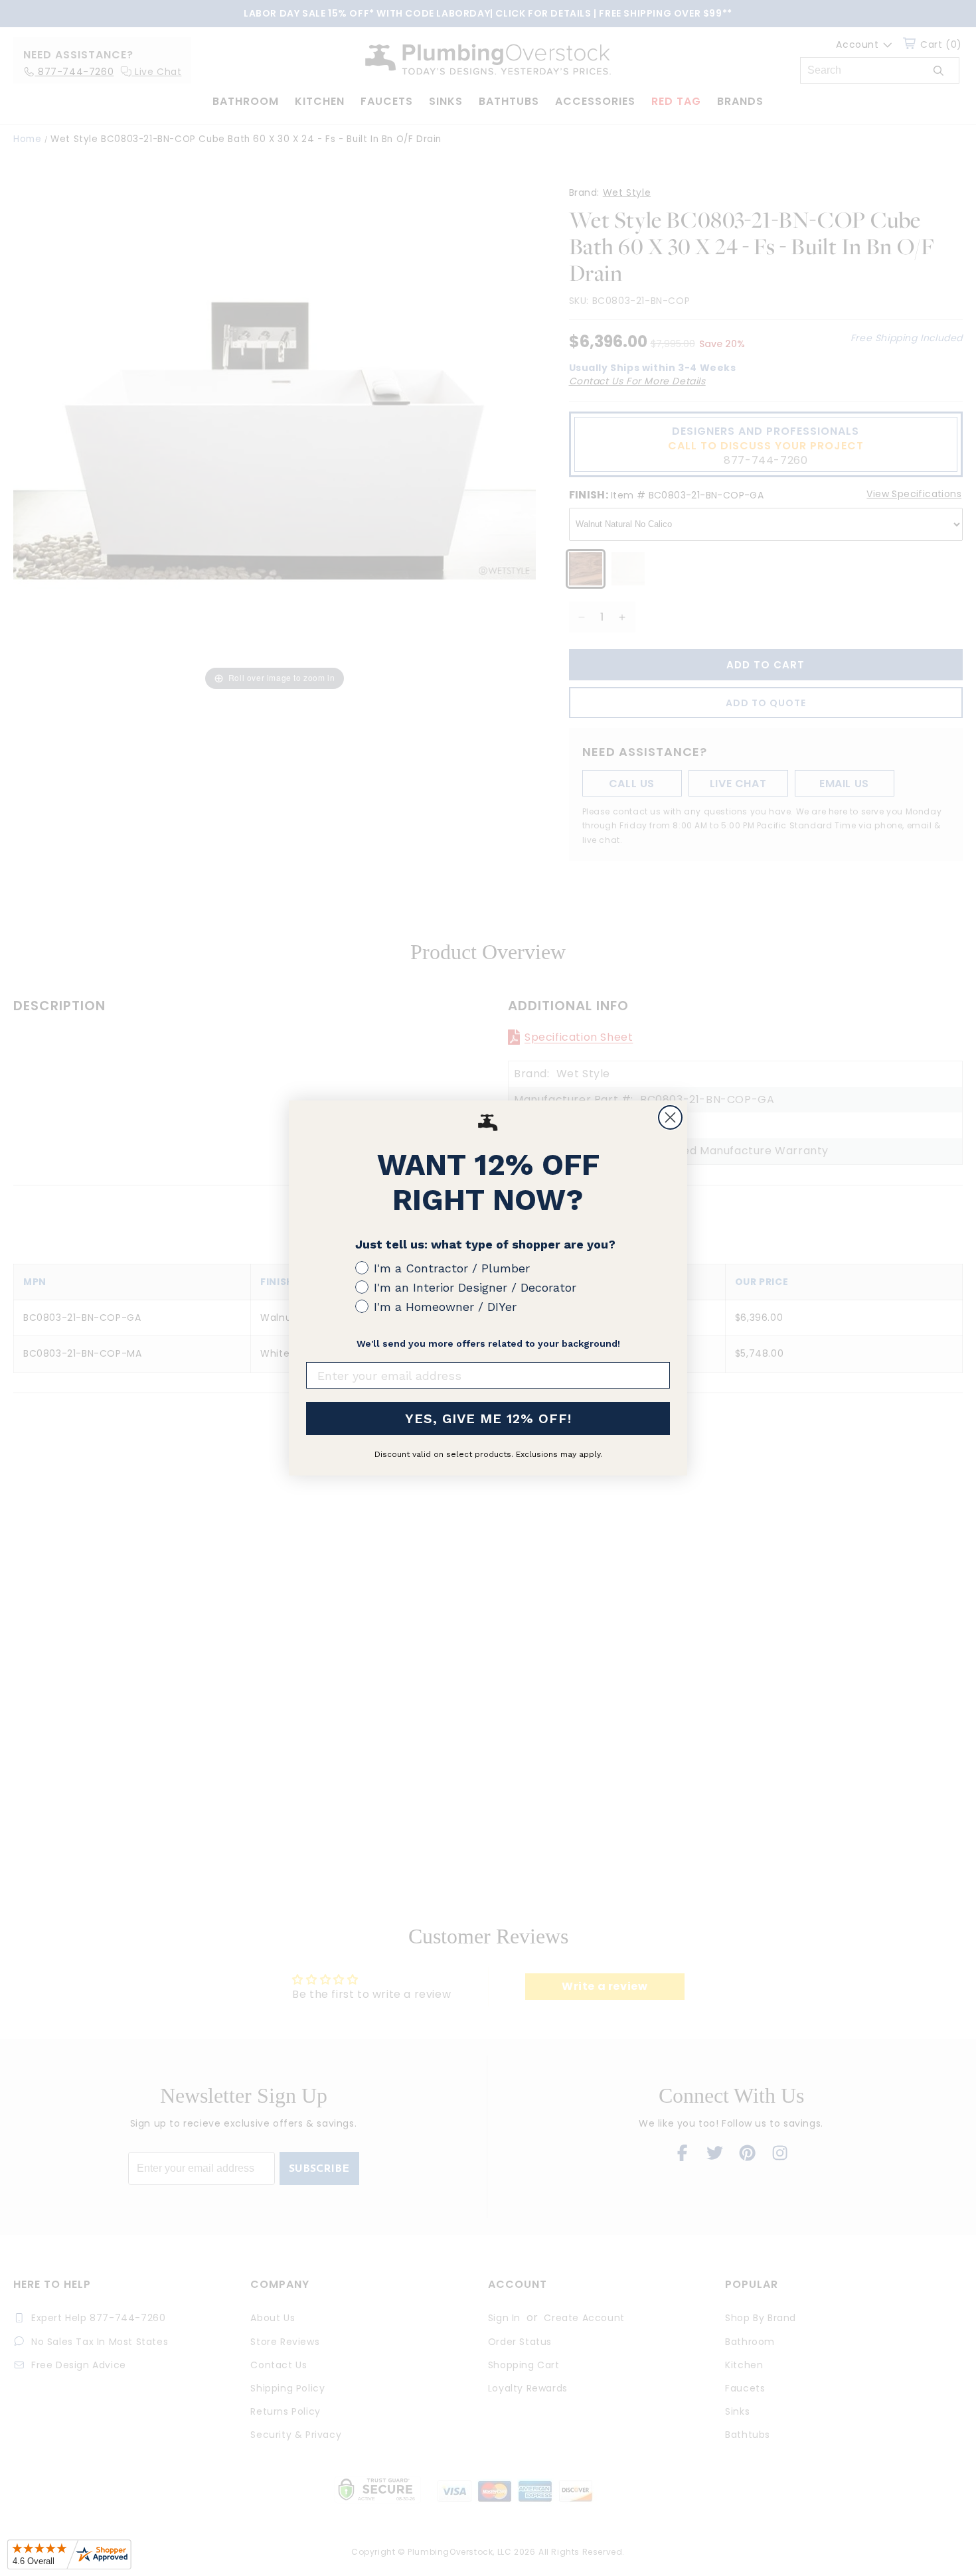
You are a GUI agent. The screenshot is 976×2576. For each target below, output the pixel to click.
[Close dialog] (670, 1117)
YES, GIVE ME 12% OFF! (488, 1418)
